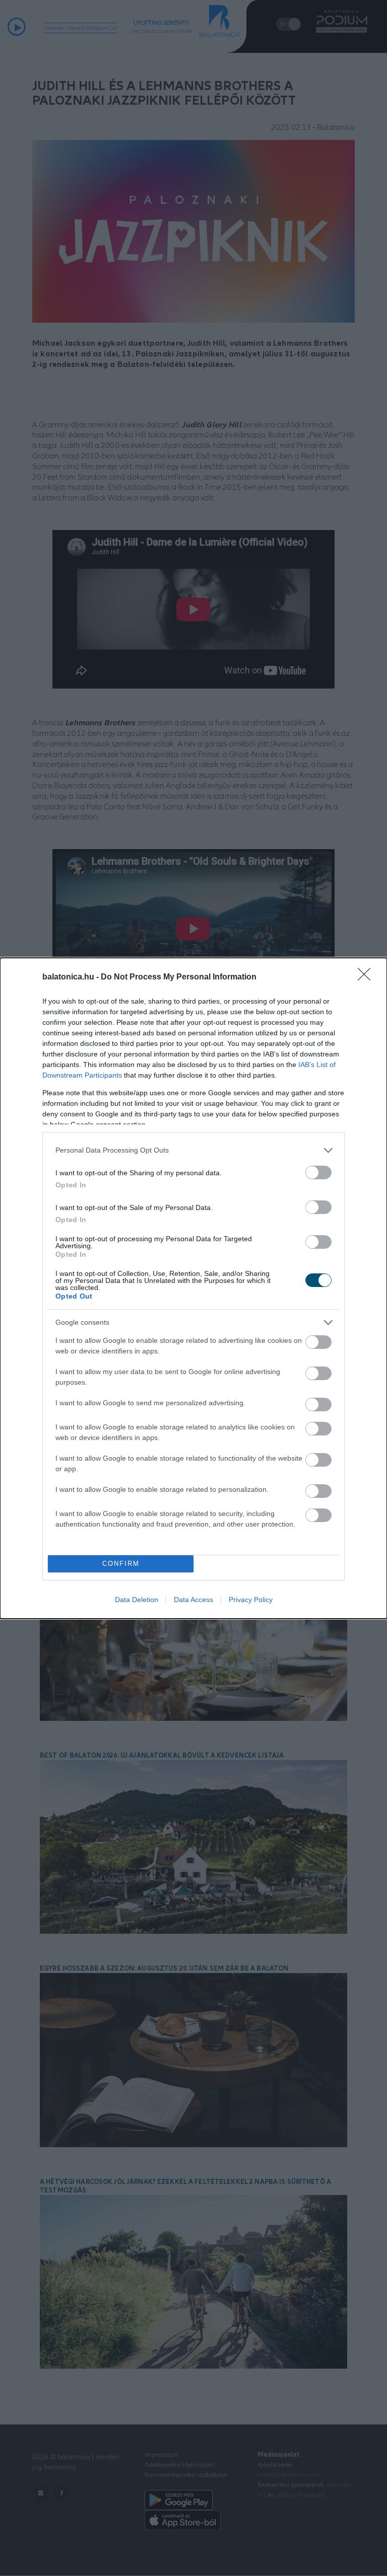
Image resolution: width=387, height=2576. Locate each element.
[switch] (318, 1172)
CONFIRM (121, 1564)
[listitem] (193, 1150)
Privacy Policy (251, 1600)
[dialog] (193, 1288)
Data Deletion (137, 1600)
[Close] (367, 977)
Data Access (193, 1600)
